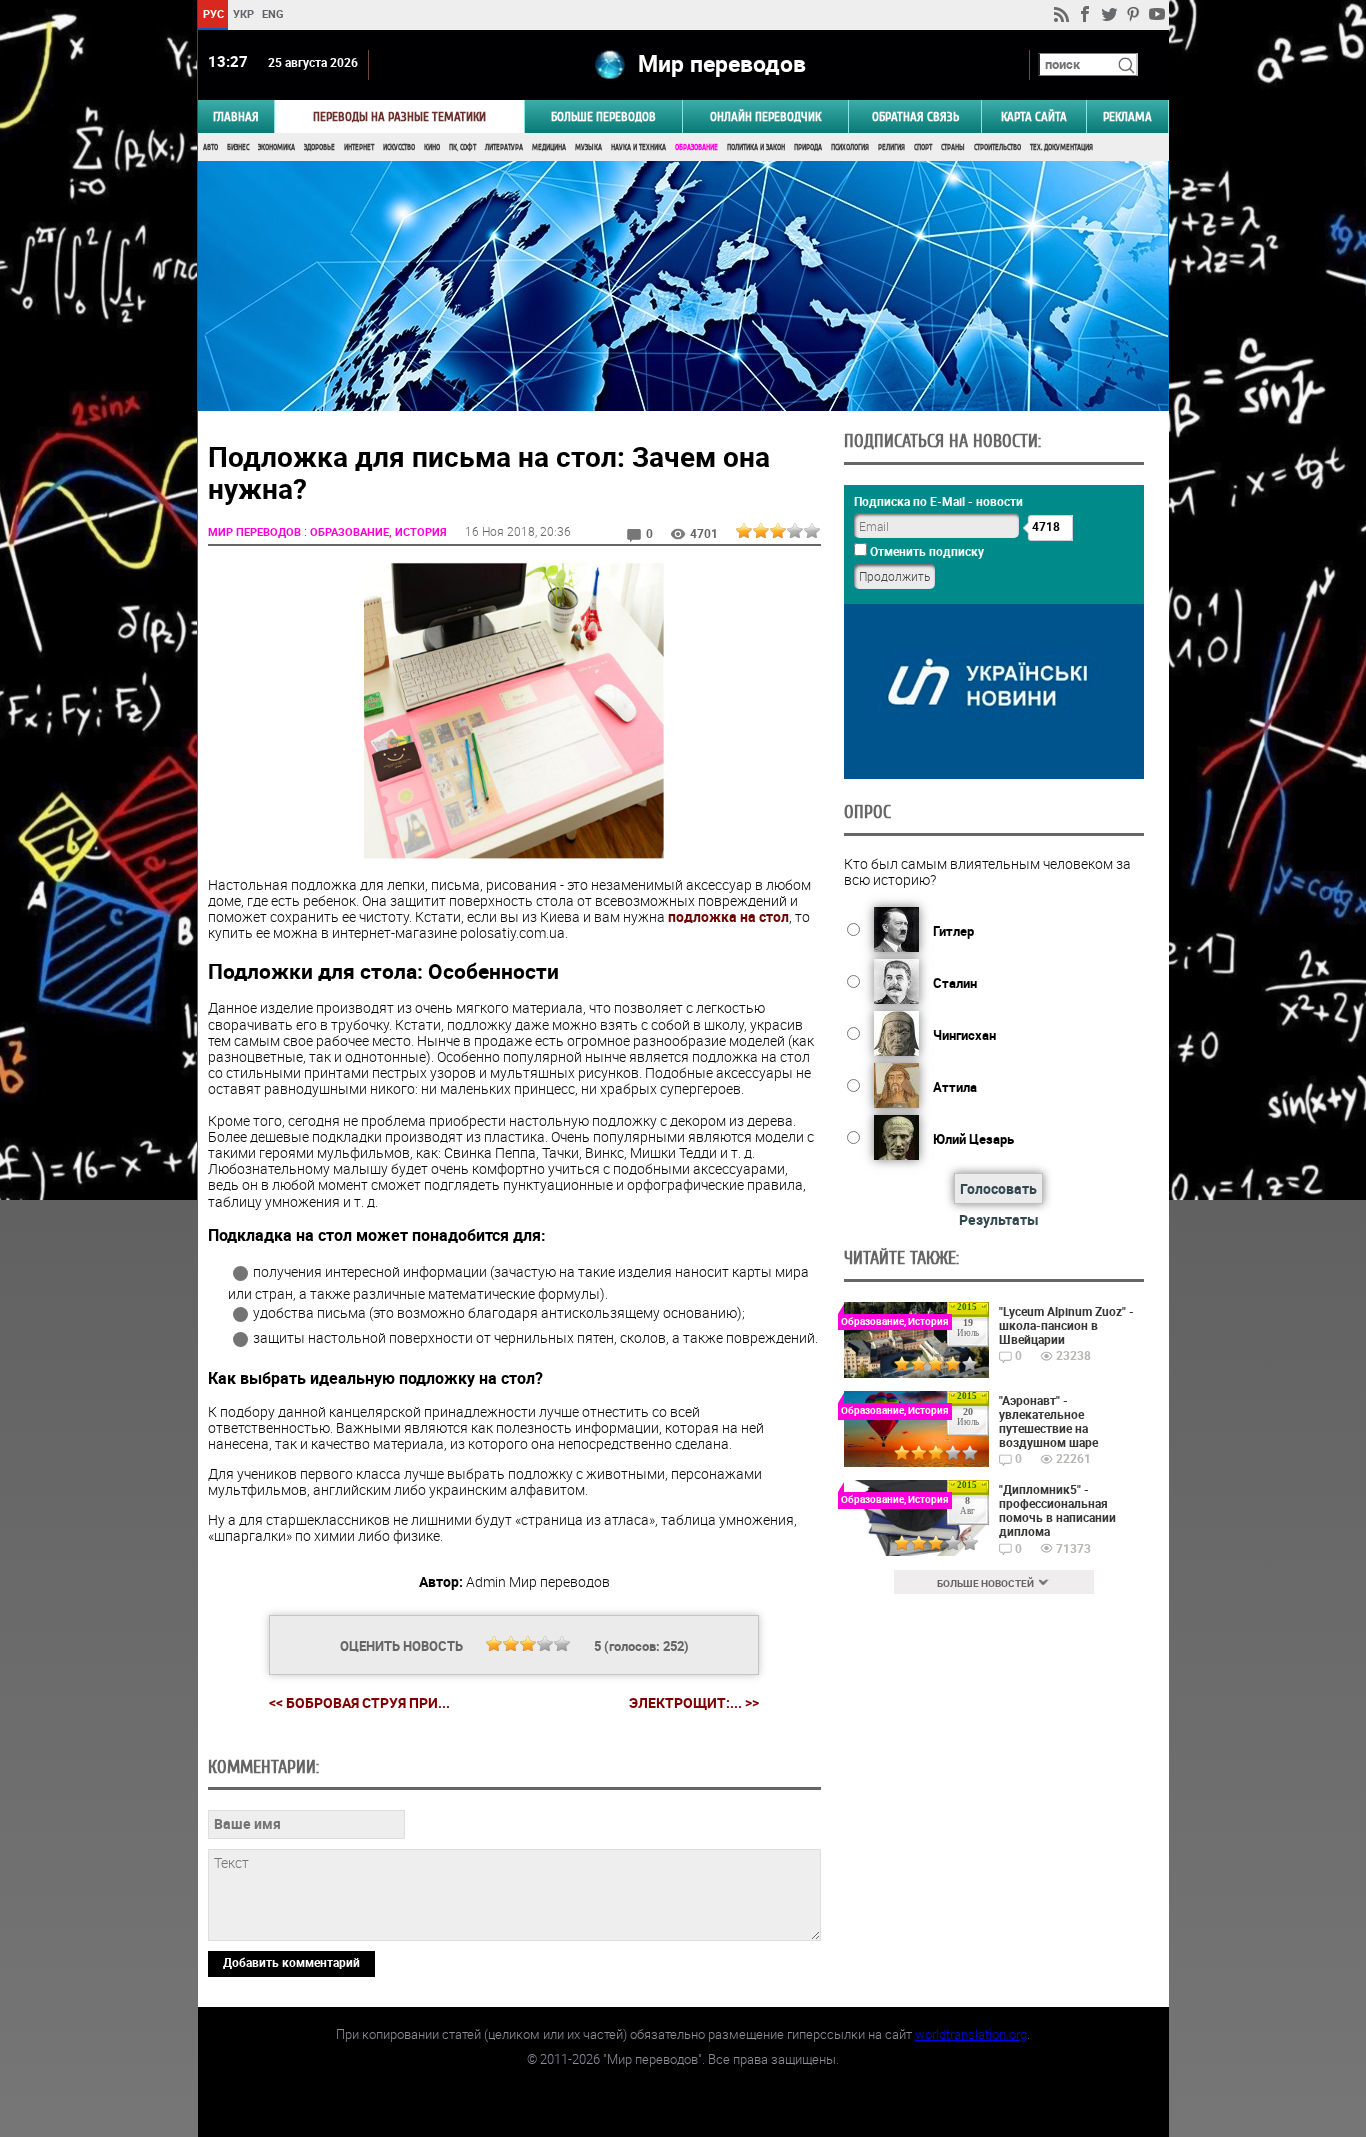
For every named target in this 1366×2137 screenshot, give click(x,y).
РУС (212, 13)
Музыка (588, 147)
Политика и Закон (756, 147)
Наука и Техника (638, 147)
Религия (891, 147)
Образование (696, 147)
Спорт (923, 147)
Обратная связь (915, 116)
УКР (242, 13)
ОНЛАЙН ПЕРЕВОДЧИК (765, 116)
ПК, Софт (462, 147)
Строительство (997, 147)
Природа (808, 147)
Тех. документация (1061, 147)
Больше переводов (603, 116)
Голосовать (998, 1188)
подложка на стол (728, 916)
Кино (432, 147)
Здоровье (319, 147)
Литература (504, 147)
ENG (273, 13)
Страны (953, 147)
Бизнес (238, 147)
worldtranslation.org (971, 2034)
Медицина (549, 147)
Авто (210, 147)
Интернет (359, 147)
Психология (850, 147)
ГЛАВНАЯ (236, 116)
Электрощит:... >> (694, 1703)
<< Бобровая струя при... (359, 1702)
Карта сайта (1034, 116)
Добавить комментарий (291, 1962)
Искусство (399, 147)
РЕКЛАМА (1127, 116)
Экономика (276, 147)
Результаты (999, 1219)
